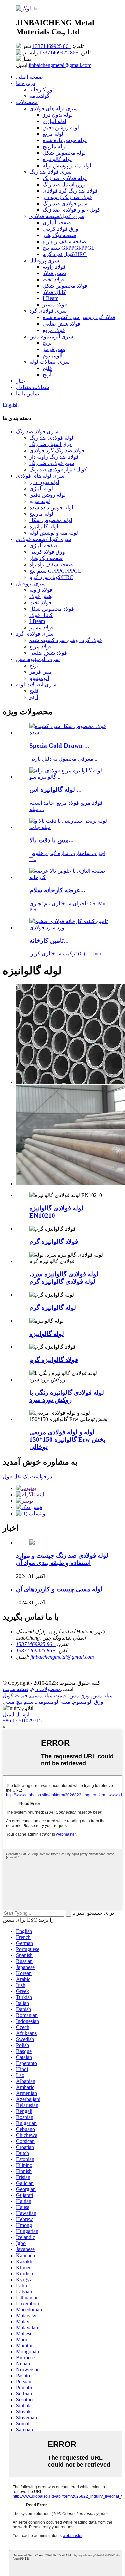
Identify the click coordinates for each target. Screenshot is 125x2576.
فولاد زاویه (54, 267)
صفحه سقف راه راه (64, 242)
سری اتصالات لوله (49, 362)
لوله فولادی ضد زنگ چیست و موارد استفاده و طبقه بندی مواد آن (62, 1559)
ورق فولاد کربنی (60, 229)
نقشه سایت (15, 1689)
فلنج (47, 368)
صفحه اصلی (29, 77)
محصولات (27, 102)
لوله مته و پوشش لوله (67, 166)
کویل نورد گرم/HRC (65, 254)
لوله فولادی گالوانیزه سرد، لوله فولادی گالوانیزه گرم (64, 1278)
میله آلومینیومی (53, 1702)
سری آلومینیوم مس (51, 336)
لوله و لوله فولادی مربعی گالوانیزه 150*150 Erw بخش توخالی (67, 1440)
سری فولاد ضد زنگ (50, 172)
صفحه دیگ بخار (59, 235)
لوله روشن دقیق (61, 128)
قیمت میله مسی (48, 1695)
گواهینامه (39, 96)
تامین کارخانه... (49, 941)
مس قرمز (54, 349)
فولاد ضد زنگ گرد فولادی (70, 191)
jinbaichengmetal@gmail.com (60, 65)
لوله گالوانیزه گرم (53, 1308)
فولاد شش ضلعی (61, 324)
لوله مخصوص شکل (64, 153)
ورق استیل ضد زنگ (64, 185)
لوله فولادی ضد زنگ (65, 178)
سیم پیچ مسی (18, 1702)
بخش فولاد (54, 273)
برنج (47, 343)
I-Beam (50, 298)
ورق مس (79, 1695)
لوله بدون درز (58, 115)
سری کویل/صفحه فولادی (57, 216)
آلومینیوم (52, 355)
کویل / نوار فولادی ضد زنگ (71, 210)
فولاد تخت (54, 280)
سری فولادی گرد (48, 311)
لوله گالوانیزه (57, 159)
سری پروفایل (44, 261)
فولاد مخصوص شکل (65, 286)
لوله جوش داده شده (65, 140)
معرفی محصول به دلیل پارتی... (63, 759)
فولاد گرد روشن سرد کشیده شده (79, 317)
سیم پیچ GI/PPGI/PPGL (69, 248)
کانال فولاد (54, 292)
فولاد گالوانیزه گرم (54, 1241)
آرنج (47, 374)
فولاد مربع (54, 330)
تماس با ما (27, 393)
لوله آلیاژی (54, 121)
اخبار (21, 381)
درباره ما (26, 83)
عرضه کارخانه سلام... (57, 890)
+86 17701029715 (22, 1720)
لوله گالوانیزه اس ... (55, 790)
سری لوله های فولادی (53, 109)
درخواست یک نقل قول (27, 1477)
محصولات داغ (46, 1689)
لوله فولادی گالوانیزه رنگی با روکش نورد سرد (67, 1396)
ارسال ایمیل (16, 1714)
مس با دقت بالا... (51, 840)
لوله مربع (53, 134)
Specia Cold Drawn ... (59, 746)
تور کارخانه (41, 90)
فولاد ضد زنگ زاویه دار (67, 197)
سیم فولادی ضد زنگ (65, 204)
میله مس (102, 1695)
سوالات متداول (32, 387)
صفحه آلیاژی (57, 223)
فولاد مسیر (55, 305)
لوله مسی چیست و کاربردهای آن (59, 1589)
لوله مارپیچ (55, 147)
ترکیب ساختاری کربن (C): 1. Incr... (67, 954)
